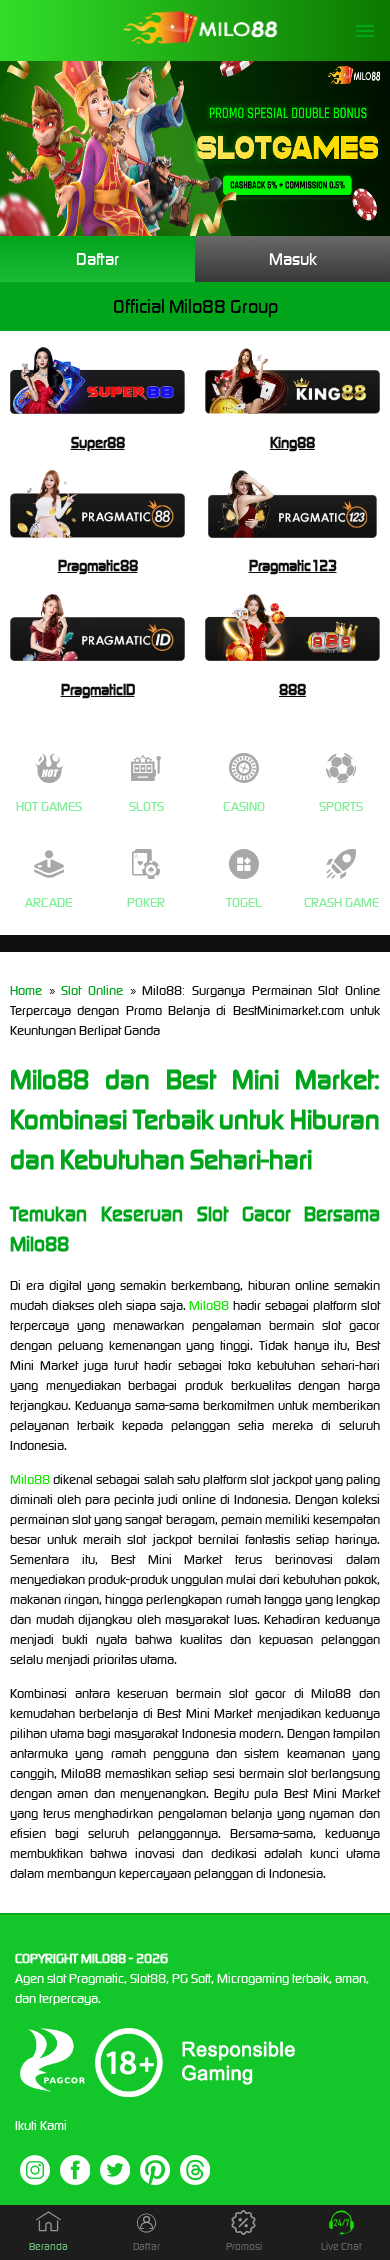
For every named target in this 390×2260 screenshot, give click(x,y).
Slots (146, 806)
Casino (244, 806)
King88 (292, 442)
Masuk (293, 259)
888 (292, 689)
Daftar (97, 259)
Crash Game (341, 902)
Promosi (244, 2246)
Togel (244, 902)
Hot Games (49, 806)
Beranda (48, 2246)
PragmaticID (98, 689)
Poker (146, 902)
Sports (341, 806)
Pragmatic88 (98, 565)
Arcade (48, 902)
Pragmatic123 (293, 565)
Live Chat (341, 2246)
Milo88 (209, 1305)
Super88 (98, 442)
